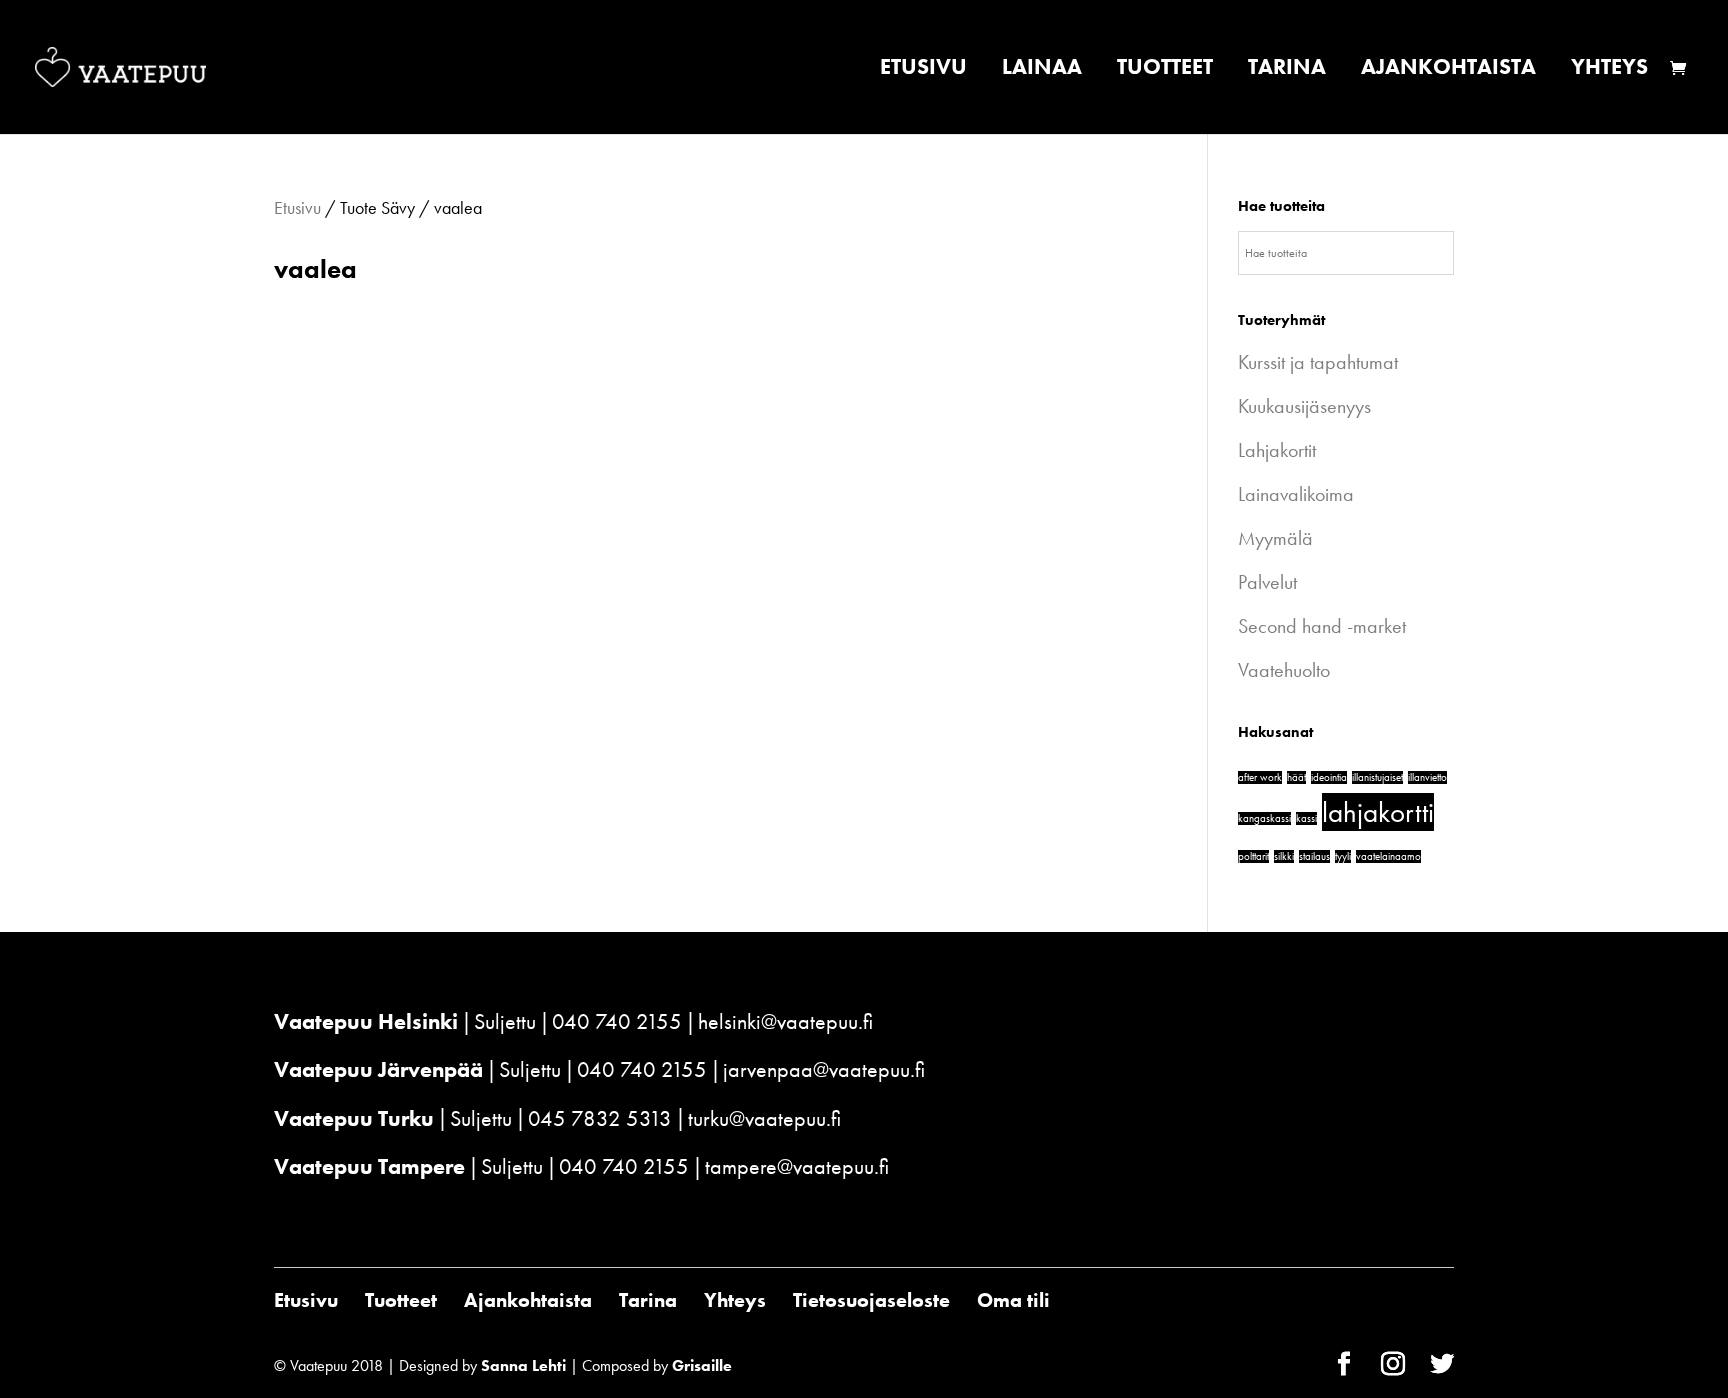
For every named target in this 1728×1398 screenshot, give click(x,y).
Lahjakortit (1277, 450)
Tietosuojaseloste (871, 1300)
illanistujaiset (1377, 777)
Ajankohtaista (1448, 70)
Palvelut (1267, 582)
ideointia (1329, 777)
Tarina (1287, 70)
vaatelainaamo (1388, 856)
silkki (1284, 856)
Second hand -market (1322, 626)
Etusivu (923, 70)
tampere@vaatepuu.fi (797, 1166)
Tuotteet (1165, 70)
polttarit (1253, 856)
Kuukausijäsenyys (1304, 406)
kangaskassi (1264, 818)
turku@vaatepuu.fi (764, 1118)
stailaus (1314, 856)
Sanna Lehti (523, 1365)
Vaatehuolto (1284, 670)
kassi (1306, 818)
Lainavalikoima (1296, 494)
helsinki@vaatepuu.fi (785, 1021)
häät (1296, 777)
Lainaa (1042, 70)
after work (1260, 777)
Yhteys (1609, 70)
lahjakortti (1378, 812)
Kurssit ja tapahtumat (1318, 362)
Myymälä (1275, 538)
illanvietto (1427, 777)
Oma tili (1013, 1300)
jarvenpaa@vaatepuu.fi (824, 1069)
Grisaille (702, 1365)
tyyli (1343, 856)
